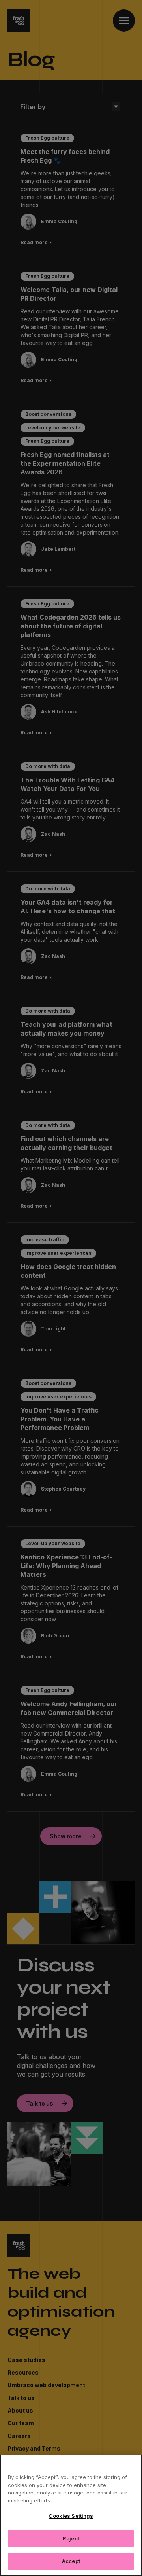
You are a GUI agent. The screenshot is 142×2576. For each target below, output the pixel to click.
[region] (71, 2515)
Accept (71, 2561)
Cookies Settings (71, 2516)
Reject (71, 2538)
